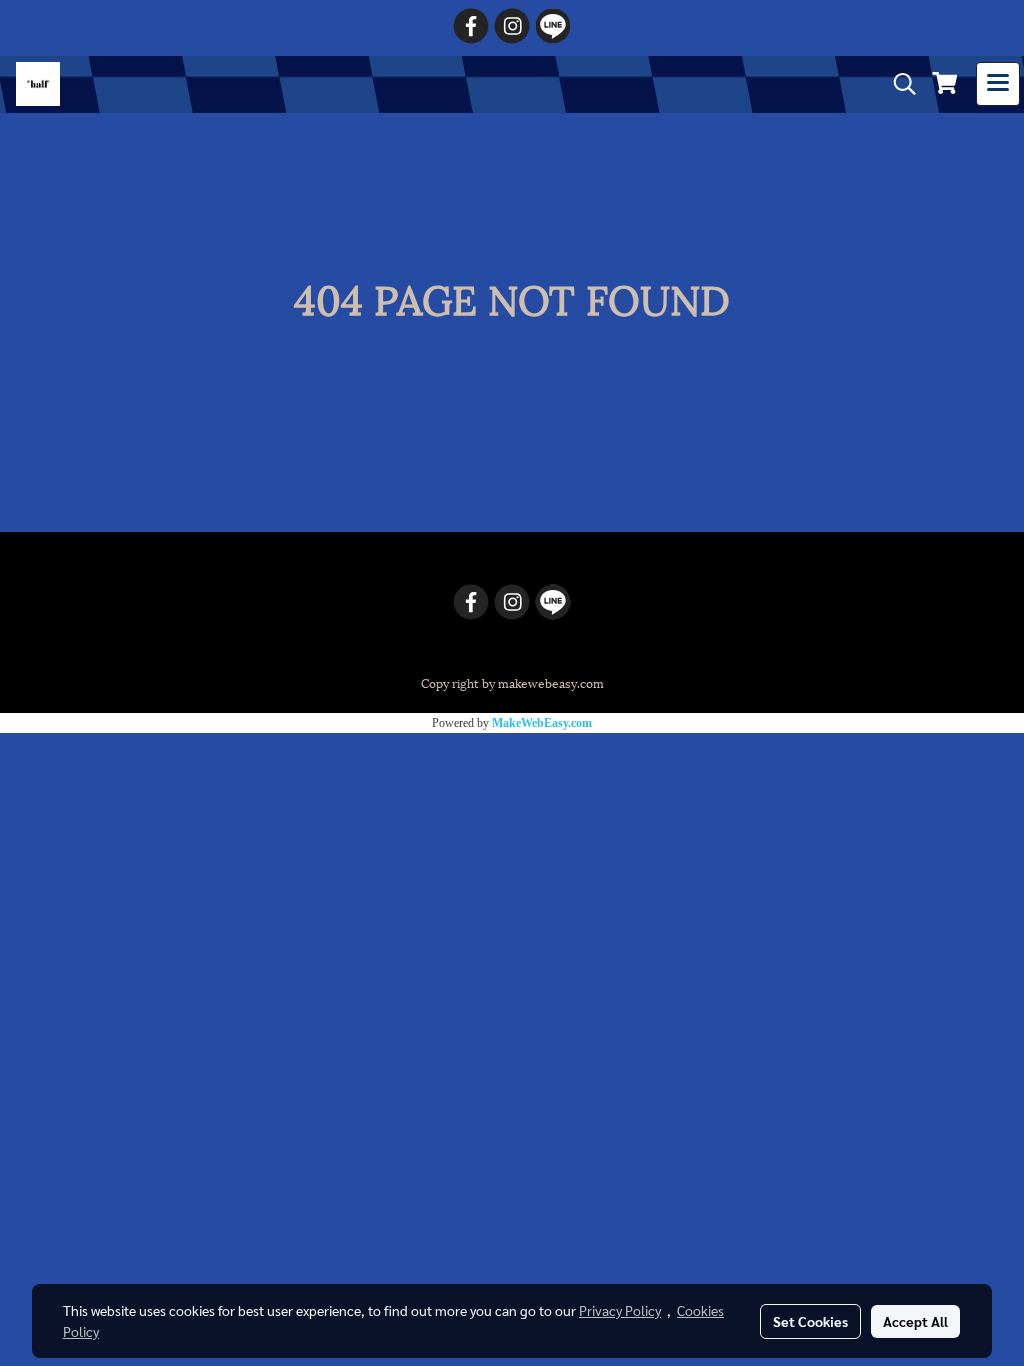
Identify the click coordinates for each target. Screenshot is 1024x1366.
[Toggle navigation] (998, 84)
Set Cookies (810, 1321)
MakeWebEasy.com (542, 723)
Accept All (915, 1321)
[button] (898, 84)
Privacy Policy (620, 1310)
